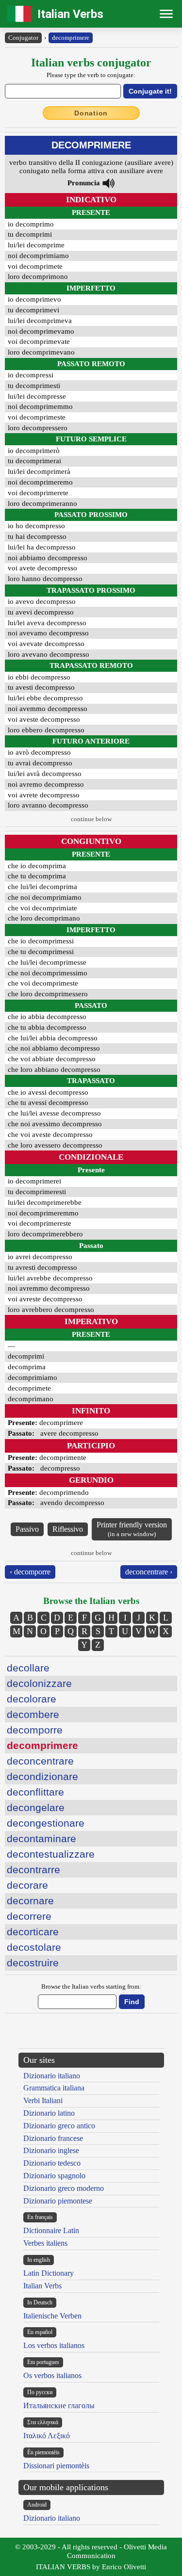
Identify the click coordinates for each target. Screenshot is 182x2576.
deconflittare (35, 1792)
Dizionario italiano (52, 2076)
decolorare (32, 1699)
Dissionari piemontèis (56, 2466)
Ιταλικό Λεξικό (47, 2436)
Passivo (27, 1529)
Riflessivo (68, 1529)
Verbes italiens (45, 2243)
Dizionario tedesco (52, 2163)
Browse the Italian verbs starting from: (91, 1986)
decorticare (33, 1932)
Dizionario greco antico (59, 2126)
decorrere (29, 1916)
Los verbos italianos (54, 2345)
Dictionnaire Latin (51, 2230)
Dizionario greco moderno (64, 2188)
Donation (91, 113)
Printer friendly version (132, 1529)
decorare (27, 1885)
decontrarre (33, 1870)
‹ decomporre (30, 1572)
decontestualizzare (51, 1854)
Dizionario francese (53, 2138)
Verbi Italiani (43, 2100)
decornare (30, 1901)
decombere (33, 1714)
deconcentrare (40, 1761)
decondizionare (42, 1776)
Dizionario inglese (51, 2150)
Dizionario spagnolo (54, 2176)
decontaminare (41, 1839)
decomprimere (71, 38)
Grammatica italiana (54, 2088)
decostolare (34, 1947)
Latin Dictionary (49, 2273)
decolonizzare (39, 1683)
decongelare (36, 1807)
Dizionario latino (49, 2113)
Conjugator (23, 38)
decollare (28, 1668)
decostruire (33, 1963)
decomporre (35, 1730)
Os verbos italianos (52, 2375)
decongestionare (46, 1823)
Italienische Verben (52, 2316)
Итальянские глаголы (59, 2406)
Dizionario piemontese (58, 2201)
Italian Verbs (70, 14)
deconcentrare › (149, 1572)
